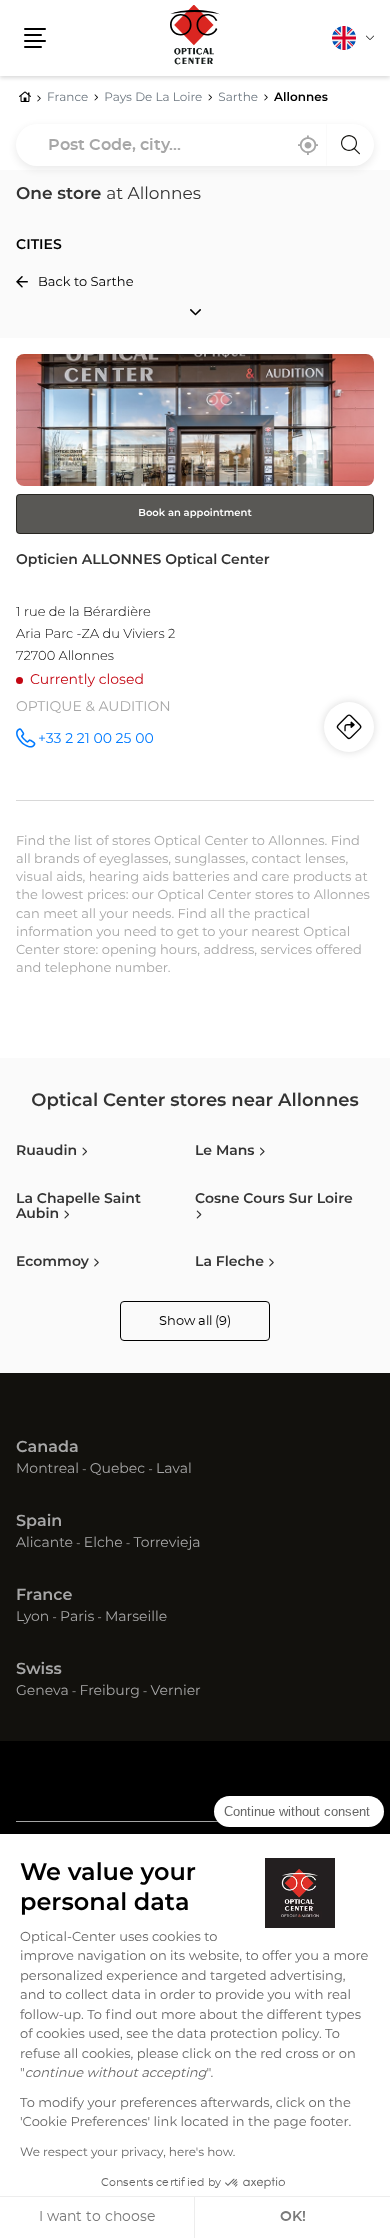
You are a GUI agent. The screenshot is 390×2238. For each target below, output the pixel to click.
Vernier (175, 1692)
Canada (47, 1448)
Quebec (117, 1470)
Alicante (44, 1544)
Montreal (47, 1470)
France (44, 1596)
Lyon (32, 1618)
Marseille (136, 1618)
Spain (39, 1522)
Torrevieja (166, 1544)
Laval (174, 1470)
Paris (77, 1618)
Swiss (39, 1670)
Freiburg (109, 1692)
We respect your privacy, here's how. (127, 2153)
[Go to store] (195, 577)
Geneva (42, 1692)
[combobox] (195, 145)
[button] (35, 38)
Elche (103, 1544)
